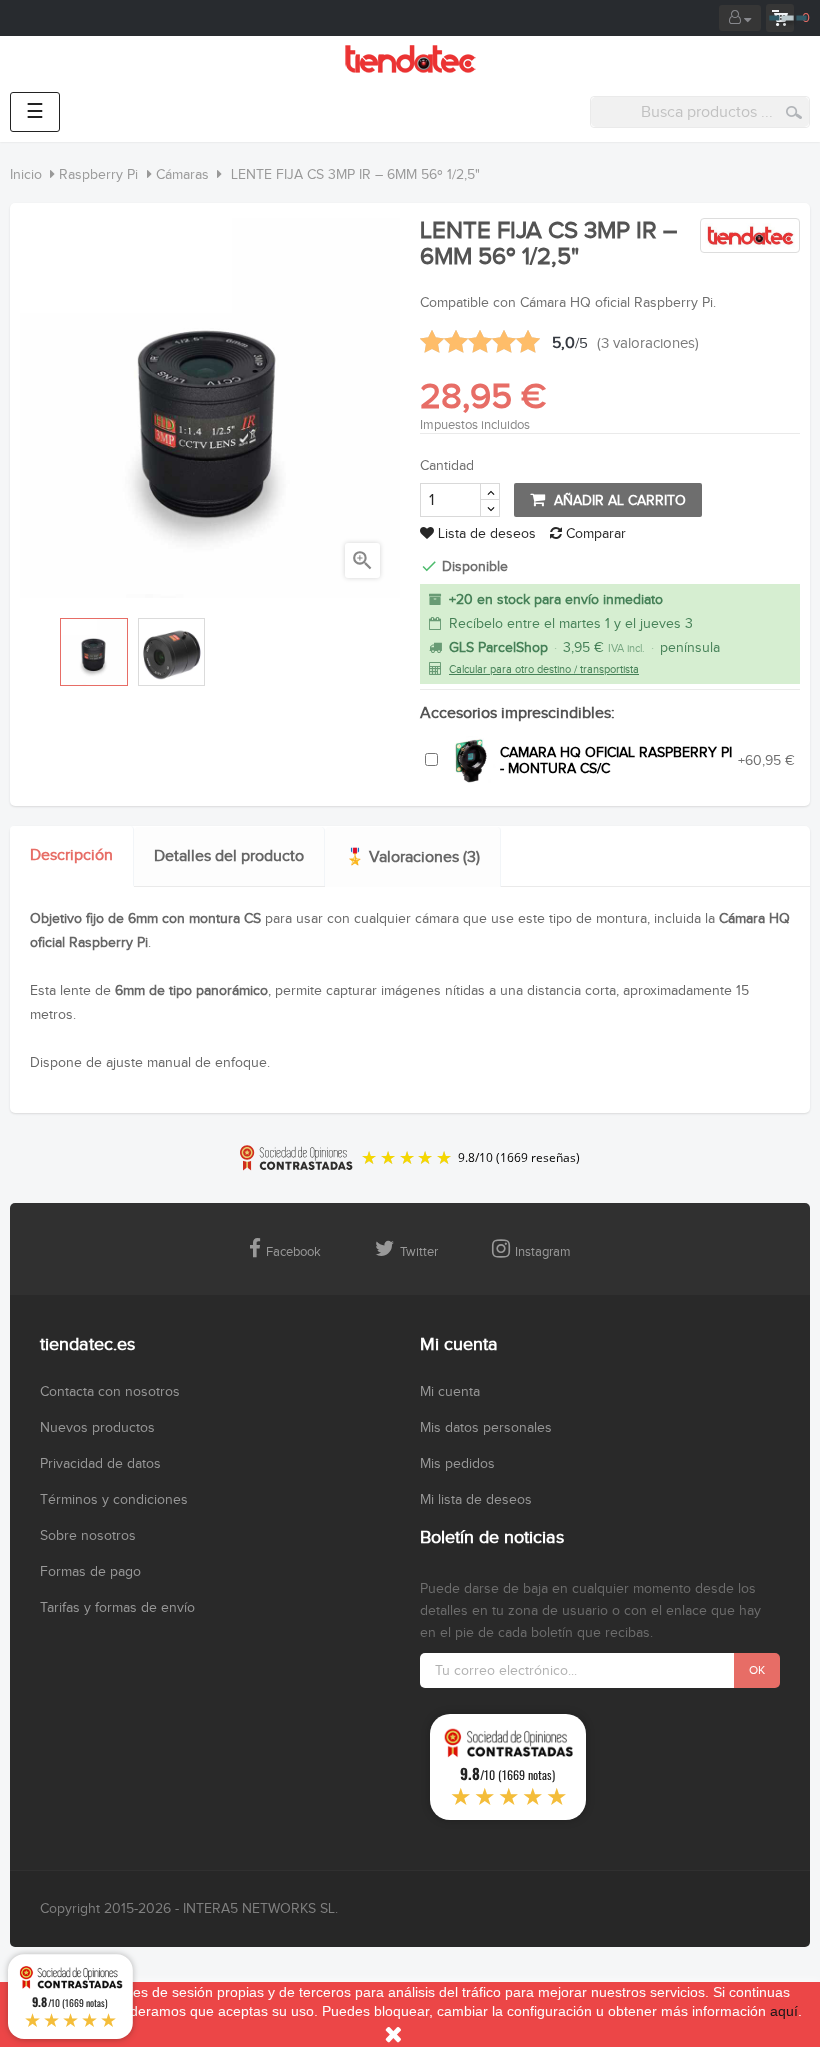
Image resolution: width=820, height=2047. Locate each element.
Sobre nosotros (88, 1536)
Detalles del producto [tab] (229, 856)
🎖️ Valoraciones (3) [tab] (412, 857)
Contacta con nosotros (110, 1392)
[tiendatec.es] (410, 59)
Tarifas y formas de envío (117, 1608)
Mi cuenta (450, 1392)
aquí (784, 2011)
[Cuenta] (740, 18)
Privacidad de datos (100, 1464)
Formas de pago (90, 1572)
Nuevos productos (97, 1428)
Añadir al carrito (618, 501)
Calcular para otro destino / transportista (544, 669)
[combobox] (700, 112)
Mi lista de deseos (476, 1500)
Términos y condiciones (114, 1500)
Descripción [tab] (71, 855)
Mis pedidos (457, 1464)
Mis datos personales (486, 1428)
